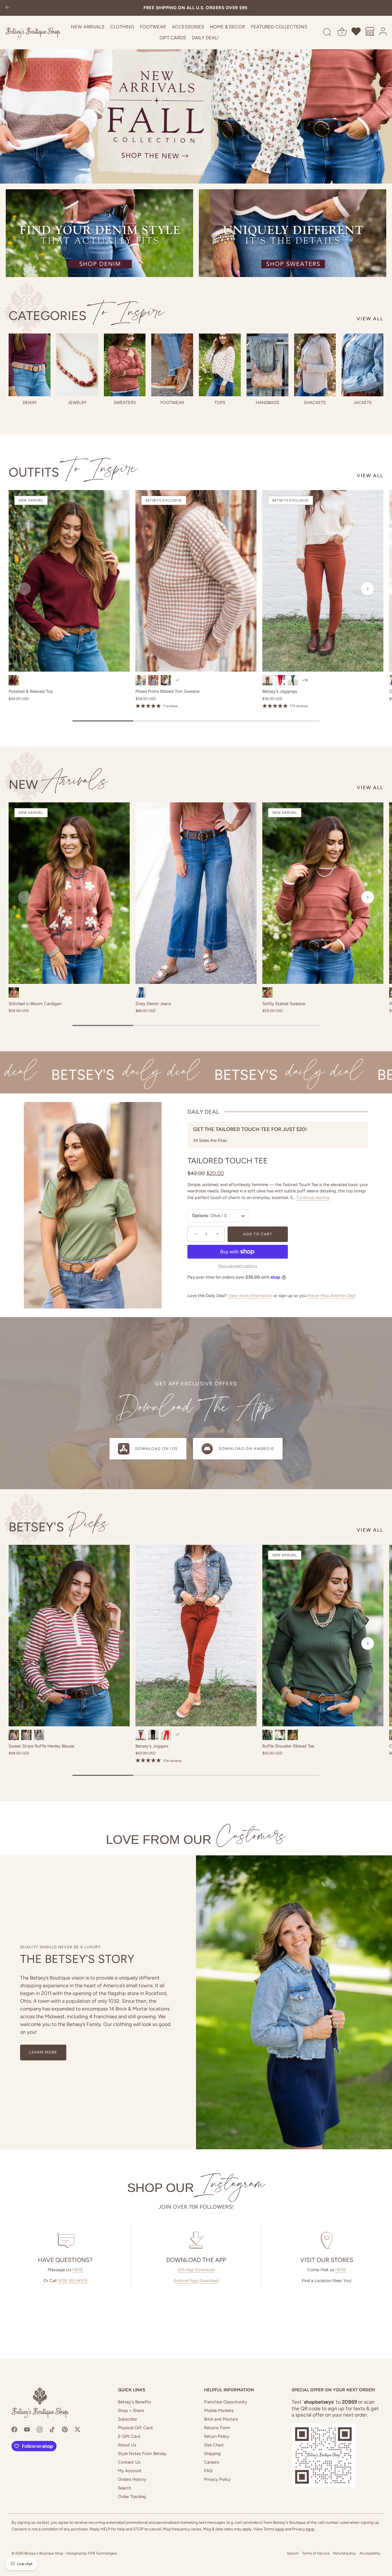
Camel (293, 1735)
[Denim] (30, 365)
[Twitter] (77, 2429)
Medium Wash (141, 992)
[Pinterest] (65, 2429)
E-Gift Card (129, 2436)
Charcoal (153, 680)
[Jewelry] (77, 365)
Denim (30, 403)
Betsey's (59, 1527)
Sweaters (125, 403)
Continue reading (313, 1198)
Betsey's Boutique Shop (44, 2553)
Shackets (315, 403)
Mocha (26, 1735)
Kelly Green (293, 680)
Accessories (188, 27)
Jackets (362, 403)
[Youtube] (27, 2429)
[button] (24, 589)
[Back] (7, 8)
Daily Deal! (205, 38)
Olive (141, 680)
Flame (280, 680)
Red (166, 1735)
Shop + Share (131, 2411)
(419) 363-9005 (73, 2281)
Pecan (267, 680)
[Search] (327, 32)
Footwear (153, 27)
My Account (130, 2471)
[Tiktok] (52, 2429)
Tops (220, 403)
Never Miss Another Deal (331, 1296)
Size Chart (214, 2445)
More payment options (238, 1266)
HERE (78, 2270)
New (58, 784)
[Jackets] (362, 365)
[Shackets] (315, 365)
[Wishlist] (356, 32)
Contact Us (129, 2462)
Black (39, 1735)
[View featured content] (196, 92)
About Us (127, 2445)
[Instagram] (40, 2429)
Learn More (43, 2052)
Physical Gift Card (135, 2428)
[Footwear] (172, 365)
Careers (211, 2462)
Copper (14, 992)
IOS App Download (196, 2270)
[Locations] (370, 32)
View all (370, 319)
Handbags (267, 403)
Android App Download (196, 2281)
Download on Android (246, 1449)
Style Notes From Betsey (142, 2454)
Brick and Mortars (221, 2419)
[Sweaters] (125, 365)
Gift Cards (173, 38)
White (280, 1735)
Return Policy (217, 2436)
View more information (250, 1296)
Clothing (122, 27)
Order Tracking (132, 2497)
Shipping (212, 2454)
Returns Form (217, 2428)
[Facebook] (14, 2429)
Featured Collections (279, 27)
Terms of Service (316, 2553)
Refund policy (345, 2553)
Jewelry (77, 403)
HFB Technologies (102, 2553)
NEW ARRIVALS (88, 27)
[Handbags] (267, 365)
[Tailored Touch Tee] (93, 1205)
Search (125, 2488)
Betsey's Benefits (134, 2402)
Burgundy (14, 680)
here (280, 2529)
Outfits (73, 472)
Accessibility (370, 2553)
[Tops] (220, 365)
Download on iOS (157, 1449)
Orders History (132, 2479)
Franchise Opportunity (226, 2402)
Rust (267, 992)
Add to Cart (258, 1234)
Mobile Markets (219, 2411)
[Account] (383, 32)
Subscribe (127, 2419)
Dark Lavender (166, 680)
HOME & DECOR (227, 27)
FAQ (208, 2471)
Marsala (14, 1735)
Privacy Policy (217, 2479)
